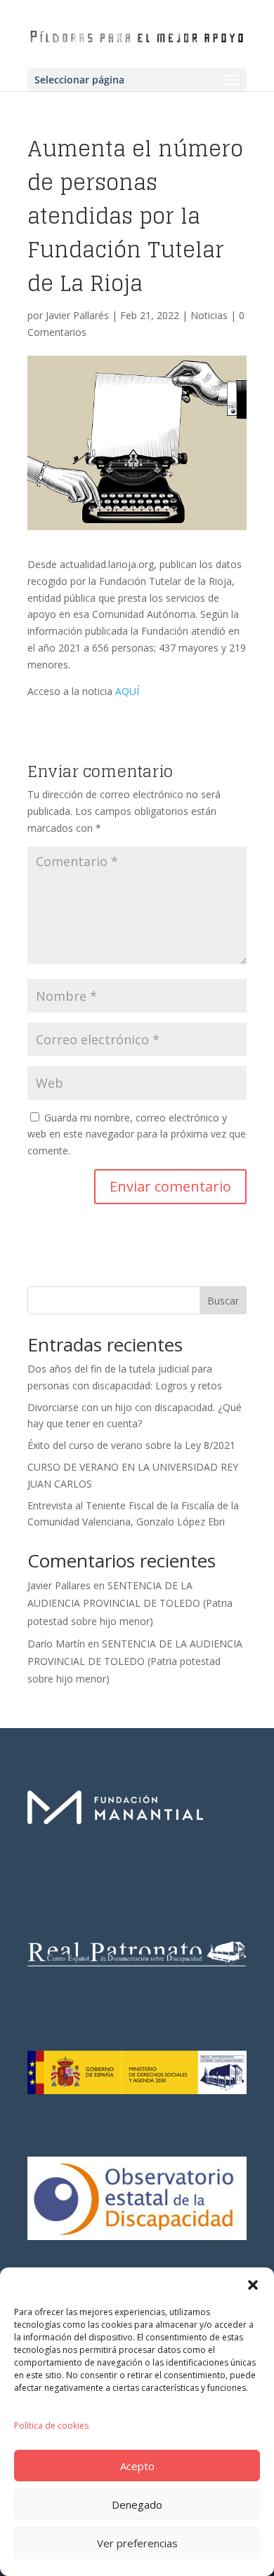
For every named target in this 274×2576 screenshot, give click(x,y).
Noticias (209, 315)
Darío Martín (56, 1644)
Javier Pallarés (77, 315)
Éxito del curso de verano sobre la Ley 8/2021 (131, 1445)
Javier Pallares (59, 1585)
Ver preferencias (137, 2543)
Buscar (223, 1301)
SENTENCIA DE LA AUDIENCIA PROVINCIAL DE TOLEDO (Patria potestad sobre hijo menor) (130, 1603)
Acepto (137, 2466)
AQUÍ (127, 691)
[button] (253, 2285)
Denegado (137, 2504)
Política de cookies (51, 2426)
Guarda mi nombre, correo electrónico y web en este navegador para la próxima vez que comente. (137, 1134)
